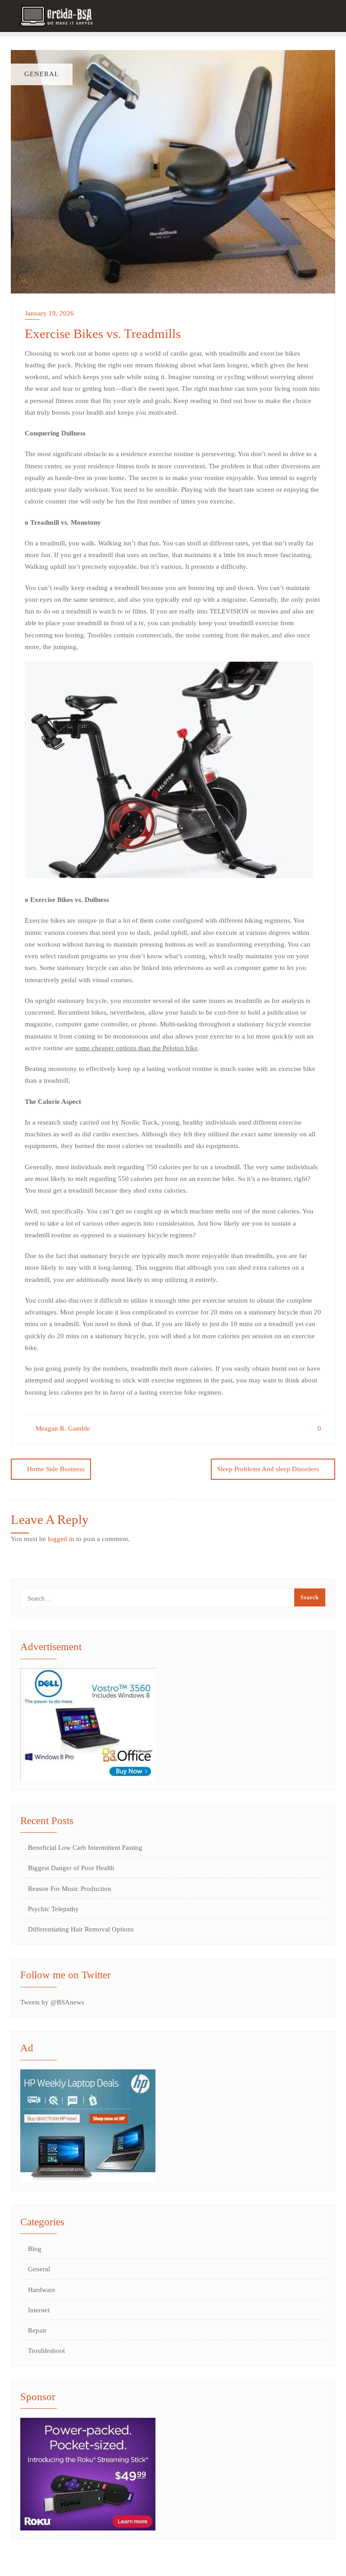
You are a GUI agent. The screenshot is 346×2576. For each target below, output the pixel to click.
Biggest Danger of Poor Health (71, 1868)
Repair (37, 2330)
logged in (61, 1539)
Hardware (42, 2290)
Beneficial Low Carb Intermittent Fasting (85, 1848)
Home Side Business (56, 1469)
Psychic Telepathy (53, 1909)
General (39, 2269)
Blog (35, 2249)
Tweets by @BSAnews (52, 2002)
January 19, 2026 (49, 313)
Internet (39, 2310)
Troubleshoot (46, 2351)
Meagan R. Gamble (62, 1428)
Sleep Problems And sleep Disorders (268, 1469)
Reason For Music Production (70, 1889)
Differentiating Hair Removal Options (81, 1929)
